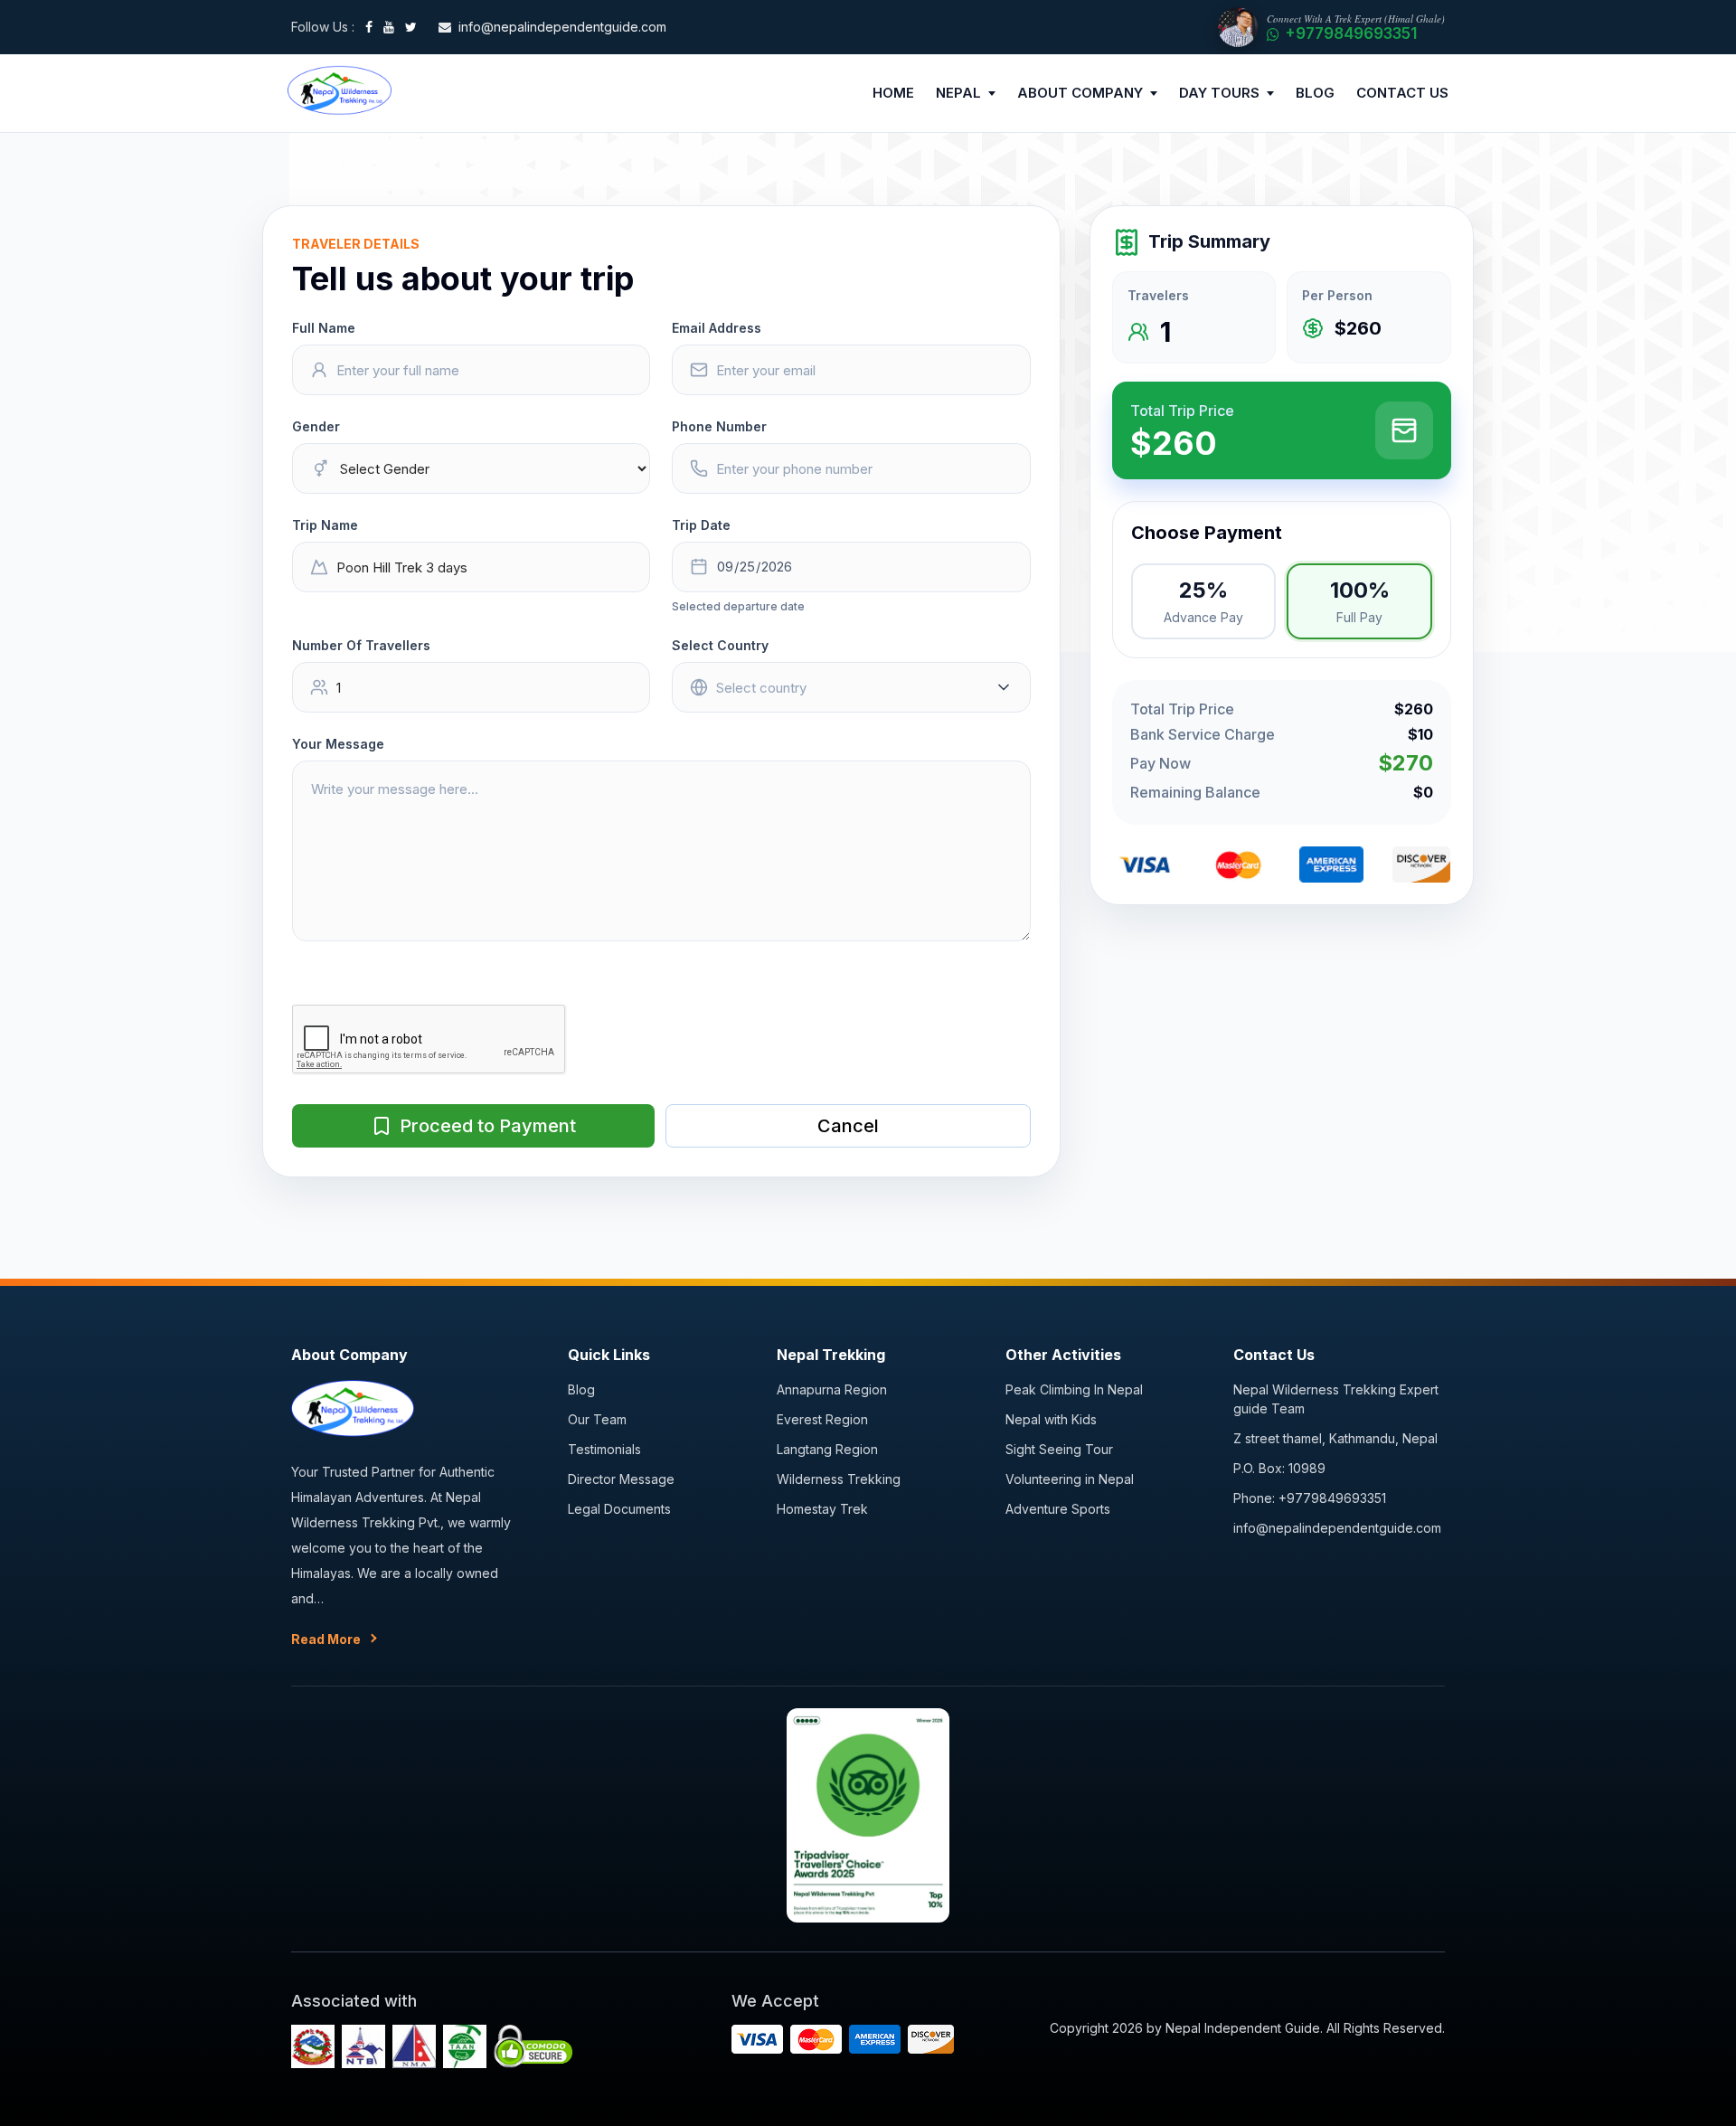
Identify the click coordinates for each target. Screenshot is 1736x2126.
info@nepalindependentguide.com (1337, 1528)
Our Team (597, 1419)
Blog (581, 1389)
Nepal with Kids (1051, 1419)
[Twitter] (411, 27)
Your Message (338, 744)
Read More (326, 1639)
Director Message (621, 1479)
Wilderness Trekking (839, 1479)
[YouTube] (389, 27)
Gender (316, 426)
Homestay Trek (822, 1509)
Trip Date (701, 525)
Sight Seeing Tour (1059, 1449)
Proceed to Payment (488, 1126)
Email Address (717, 328)
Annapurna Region (832, 1389)
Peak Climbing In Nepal (1074, 1389)
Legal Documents (619, 1509)
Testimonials (604, 1449)
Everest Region (822, 1419)
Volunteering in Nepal (1070, 1479)
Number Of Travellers (361, 645)
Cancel (848, 1126)
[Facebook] (369, 27)
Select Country (720, 645)
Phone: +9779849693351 (1310, 1498)
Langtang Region (827, 1449)
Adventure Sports (1058, 1509)
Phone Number (719, 426)
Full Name (324, 328)
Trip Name (325, 525)
